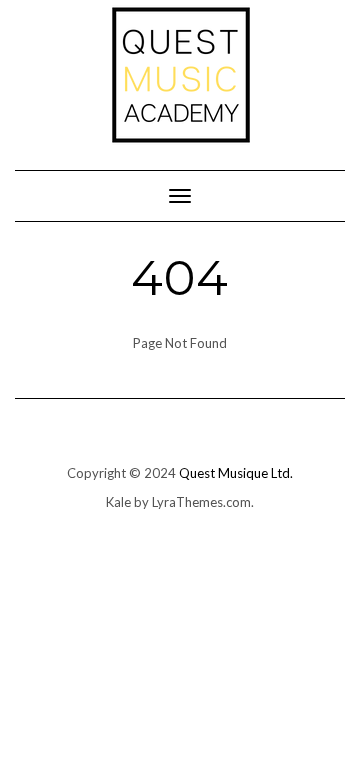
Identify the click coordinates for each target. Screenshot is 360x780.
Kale (118, 502)
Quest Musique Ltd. (236, 473)
